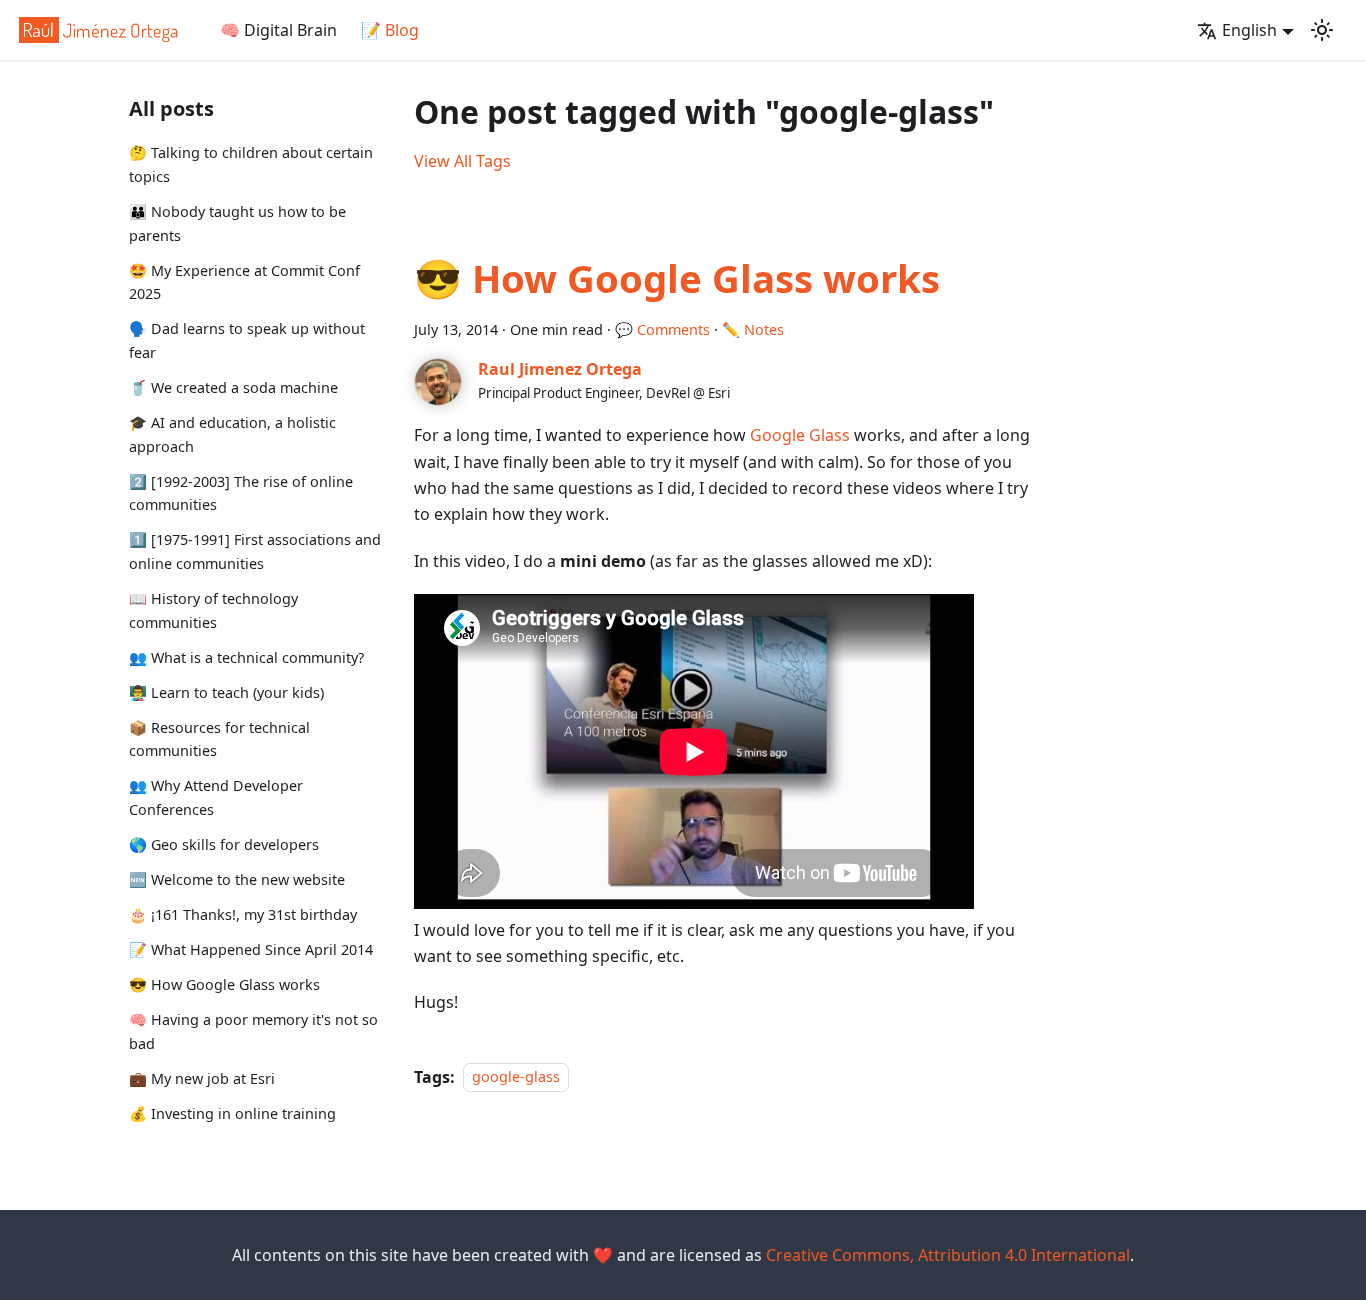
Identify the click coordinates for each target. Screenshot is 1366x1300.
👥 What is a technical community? (246, 657)
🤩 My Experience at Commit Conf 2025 (244, 281)
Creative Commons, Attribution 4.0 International (948, 1255)
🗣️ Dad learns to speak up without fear (247, 340)
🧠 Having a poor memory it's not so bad (253, 1031)
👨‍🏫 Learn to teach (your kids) (226, 692)
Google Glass (800, 435)
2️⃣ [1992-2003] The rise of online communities (241, 493)
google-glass (516, 1077)
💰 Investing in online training (232, 1112)
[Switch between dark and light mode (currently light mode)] (1322, 30)
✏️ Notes (753, 329)
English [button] (1249, 30)
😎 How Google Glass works (224, 984)
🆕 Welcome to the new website (237, 879)
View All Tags (462, 161)
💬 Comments (662, 329)
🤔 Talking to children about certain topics (251, 164)
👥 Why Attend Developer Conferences (216, 797)
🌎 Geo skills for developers (224, 844)
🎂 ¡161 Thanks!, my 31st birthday (243, 914)
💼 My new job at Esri (202, 1078)
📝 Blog (390, 30)
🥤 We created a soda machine (233, 387)
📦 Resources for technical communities (219, 739)
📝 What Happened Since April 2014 (251, 949)
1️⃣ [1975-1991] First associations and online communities (255, 551)
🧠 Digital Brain (278, 30)
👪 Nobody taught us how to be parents (237, 223)
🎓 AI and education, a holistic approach (232, 434)
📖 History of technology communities (213, 610)
